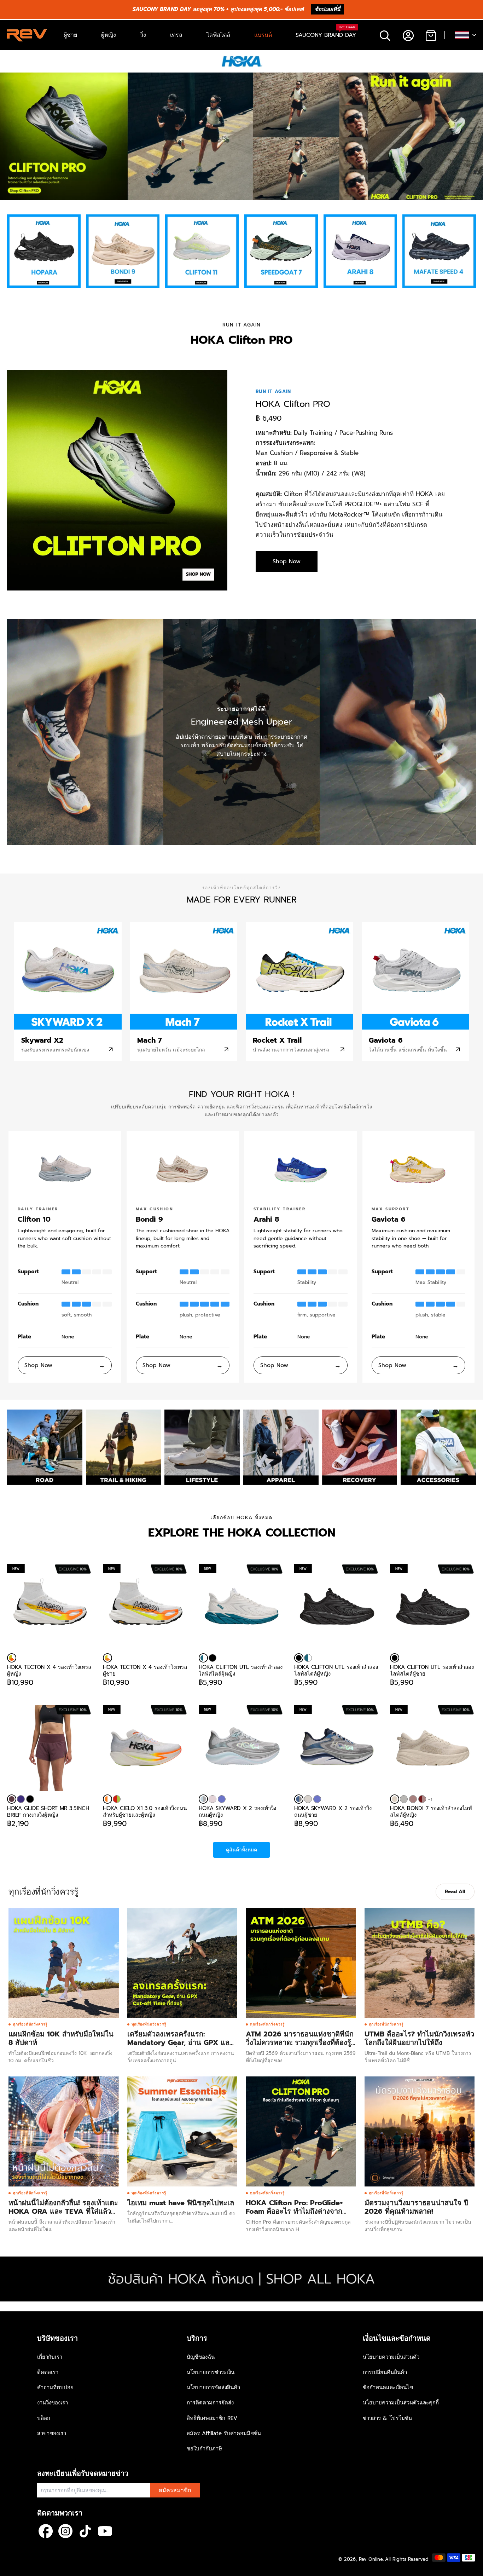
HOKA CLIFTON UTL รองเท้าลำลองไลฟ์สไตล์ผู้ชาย (432, 1670)
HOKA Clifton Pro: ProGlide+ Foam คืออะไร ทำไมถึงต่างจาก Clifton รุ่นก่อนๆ (294, 2211)
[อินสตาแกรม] (65, 2531)
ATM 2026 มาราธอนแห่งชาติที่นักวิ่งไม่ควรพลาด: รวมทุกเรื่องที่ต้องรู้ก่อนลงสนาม (300, 2042)
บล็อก (44, 2418)
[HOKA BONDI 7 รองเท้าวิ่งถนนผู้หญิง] (404, 1799)
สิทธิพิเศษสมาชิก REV (212, 2418)
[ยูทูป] (105, 2531)
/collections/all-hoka (25, 2260)
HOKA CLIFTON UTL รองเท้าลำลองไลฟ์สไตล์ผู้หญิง (241, 1670)
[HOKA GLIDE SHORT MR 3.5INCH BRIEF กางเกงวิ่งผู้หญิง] (50, 1748)
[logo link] (44, 251)
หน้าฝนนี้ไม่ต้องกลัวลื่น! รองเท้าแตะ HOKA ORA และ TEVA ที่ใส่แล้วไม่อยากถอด (63, 2211)
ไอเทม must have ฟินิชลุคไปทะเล (181, 2203)
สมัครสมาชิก (175, 2490)
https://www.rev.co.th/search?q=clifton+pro (52, 76)
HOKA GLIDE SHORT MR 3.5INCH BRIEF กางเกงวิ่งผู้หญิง (48, 1811)
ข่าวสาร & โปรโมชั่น (387, 2418)
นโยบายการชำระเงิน (211, 2372)
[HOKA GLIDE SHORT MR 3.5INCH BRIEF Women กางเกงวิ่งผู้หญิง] (21, 1799)
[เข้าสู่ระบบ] (408, 35)
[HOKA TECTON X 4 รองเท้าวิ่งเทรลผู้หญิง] (12, 1658)
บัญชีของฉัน (201, 2357)
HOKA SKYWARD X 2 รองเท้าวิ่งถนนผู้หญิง (237, 1811)
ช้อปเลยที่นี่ (327, 9)
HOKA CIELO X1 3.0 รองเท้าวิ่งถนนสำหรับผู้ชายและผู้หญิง (145, 1811)
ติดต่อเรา (48, 2372)
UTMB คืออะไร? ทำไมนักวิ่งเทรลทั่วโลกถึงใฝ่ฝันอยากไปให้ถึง (419, 2038)
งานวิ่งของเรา (53, 2403)
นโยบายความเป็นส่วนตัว (391, 2357)
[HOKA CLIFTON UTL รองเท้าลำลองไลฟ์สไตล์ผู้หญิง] (203, 1658)
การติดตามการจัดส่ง (210, 2403)
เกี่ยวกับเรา (50, 2357)
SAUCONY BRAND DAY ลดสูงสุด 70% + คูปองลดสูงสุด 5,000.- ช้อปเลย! (218, 9)
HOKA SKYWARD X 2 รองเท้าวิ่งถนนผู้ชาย (333, 1811)
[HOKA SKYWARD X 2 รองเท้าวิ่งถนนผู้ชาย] (299, 1799)
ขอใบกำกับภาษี (204, 2449)
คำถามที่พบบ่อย (55, 2387)
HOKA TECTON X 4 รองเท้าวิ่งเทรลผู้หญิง (49, 1670)
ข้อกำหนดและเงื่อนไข (388, 2387)
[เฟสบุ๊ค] (46, 2531)
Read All (455, 1892)
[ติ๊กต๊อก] (85, 2531)
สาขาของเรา (52, 2433)
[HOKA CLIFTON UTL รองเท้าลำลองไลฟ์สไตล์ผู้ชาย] (395, 1658)
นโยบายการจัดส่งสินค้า (213, 2387)
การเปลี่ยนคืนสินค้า (385, 2372)
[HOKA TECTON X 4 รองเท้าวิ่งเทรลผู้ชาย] (107, 1658)
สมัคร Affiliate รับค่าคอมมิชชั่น (224, 2433)
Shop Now (287, 561)
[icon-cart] (430, 35)
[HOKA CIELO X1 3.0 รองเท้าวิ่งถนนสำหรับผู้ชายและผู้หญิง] (107, 1799)
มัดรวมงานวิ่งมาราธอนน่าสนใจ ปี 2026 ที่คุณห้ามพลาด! (417, 2207)
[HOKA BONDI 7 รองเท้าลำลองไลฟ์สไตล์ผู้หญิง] (395, 1799)
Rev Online (371, 2559)
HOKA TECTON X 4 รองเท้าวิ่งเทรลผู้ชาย (145, 1670)
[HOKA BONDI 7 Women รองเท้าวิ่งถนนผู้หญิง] (422, 1799)
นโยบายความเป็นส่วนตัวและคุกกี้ (401, 2403)
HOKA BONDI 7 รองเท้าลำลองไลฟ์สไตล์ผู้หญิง (431, 1811)
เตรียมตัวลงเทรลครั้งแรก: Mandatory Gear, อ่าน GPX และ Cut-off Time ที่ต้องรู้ (180, 2042)
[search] (385, 35)
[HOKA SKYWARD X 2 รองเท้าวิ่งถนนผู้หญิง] (203, 1799)
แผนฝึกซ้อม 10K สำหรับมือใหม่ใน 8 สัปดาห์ (61, 2038)
